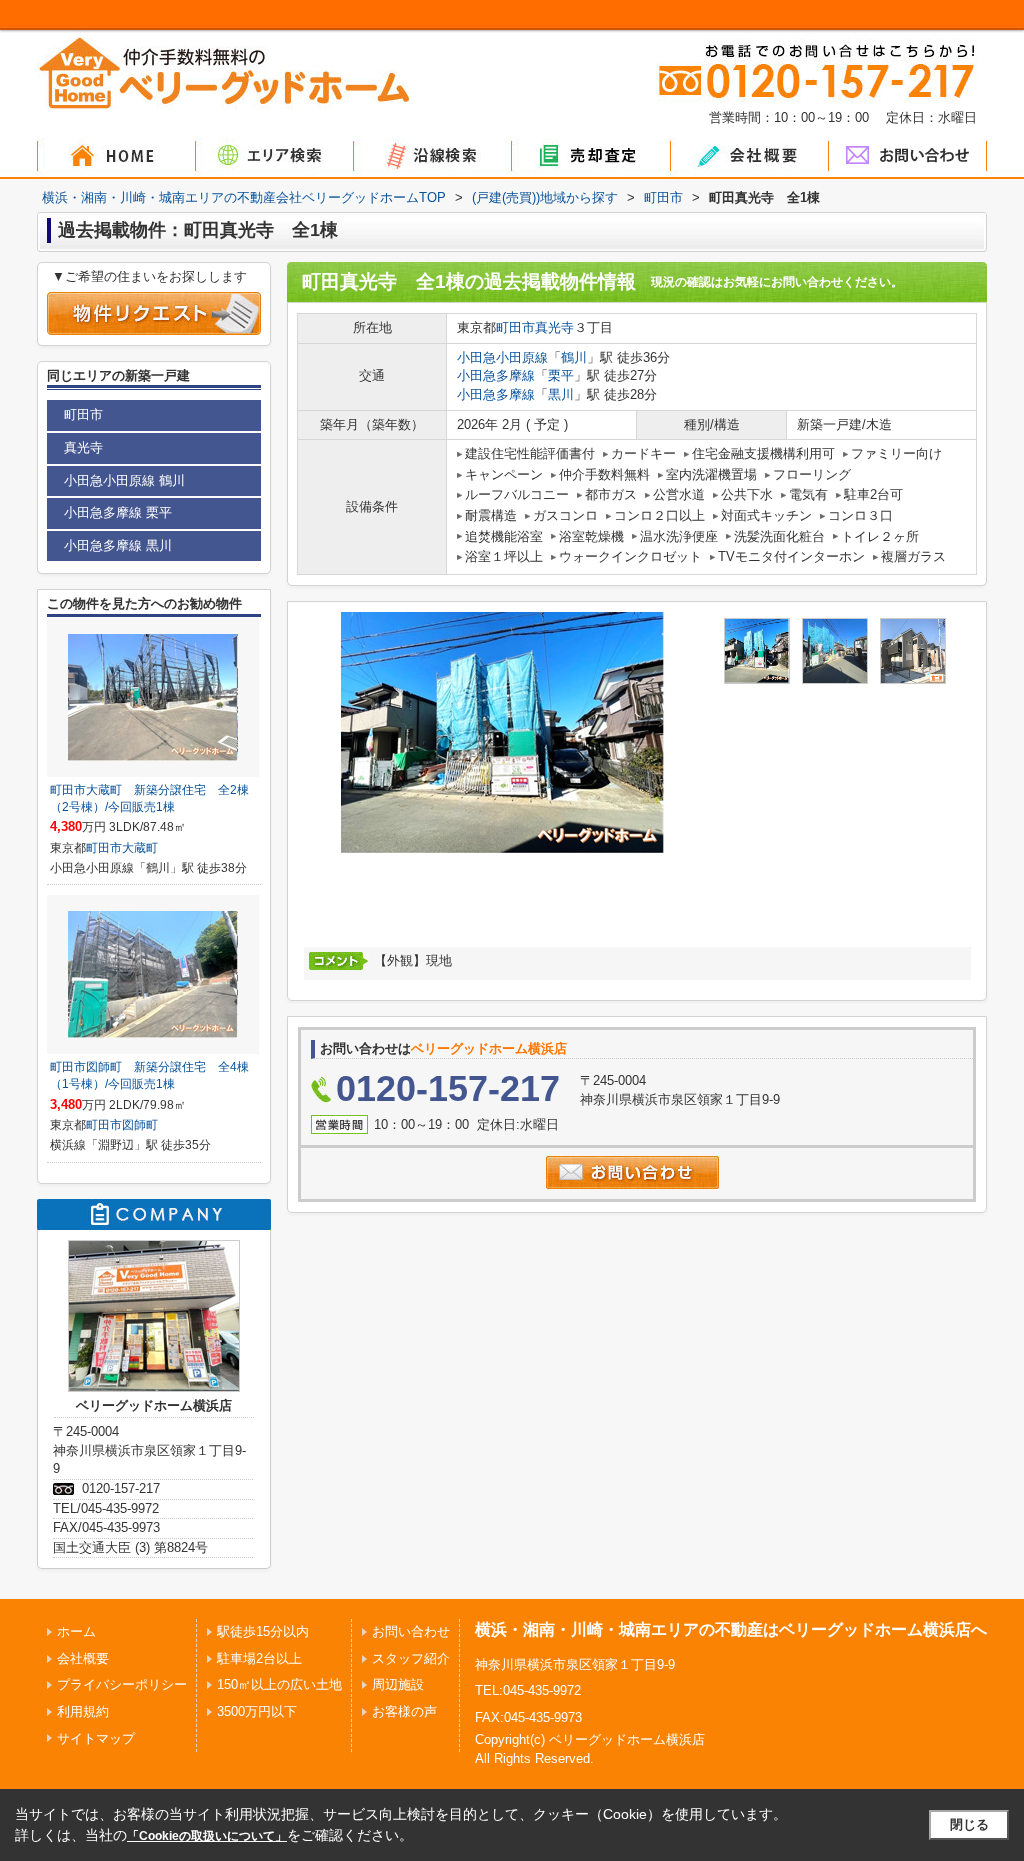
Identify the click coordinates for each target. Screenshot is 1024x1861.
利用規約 (83, 1711)
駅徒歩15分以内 (263, 1631)
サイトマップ (96, 1738)
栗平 (561, 375)
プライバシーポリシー (122, 1684)
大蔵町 (140, 848)
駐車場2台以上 (259, 1658)
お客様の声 (404, 1711)
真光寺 (554, 327)
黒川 (561, 394)
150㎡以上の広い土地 (279, 1684)
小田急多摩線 (496, 375)
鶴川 (574, 357)
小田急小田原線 (502, 357)
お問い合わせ (411, 1631)
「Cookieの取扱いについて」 (207, 1836)
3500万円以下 (257, 1711)
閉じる (969, 1824)
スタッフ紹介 (411, 1658)
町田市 (515, 327)
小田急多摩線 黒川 (118, 545)
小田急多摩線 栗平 (118, 512)
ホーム (76, 1631)
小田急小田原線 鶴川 (124, 480)
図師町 (140, 1125)
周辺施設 (398, 1684)
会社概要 (83, 1658)
